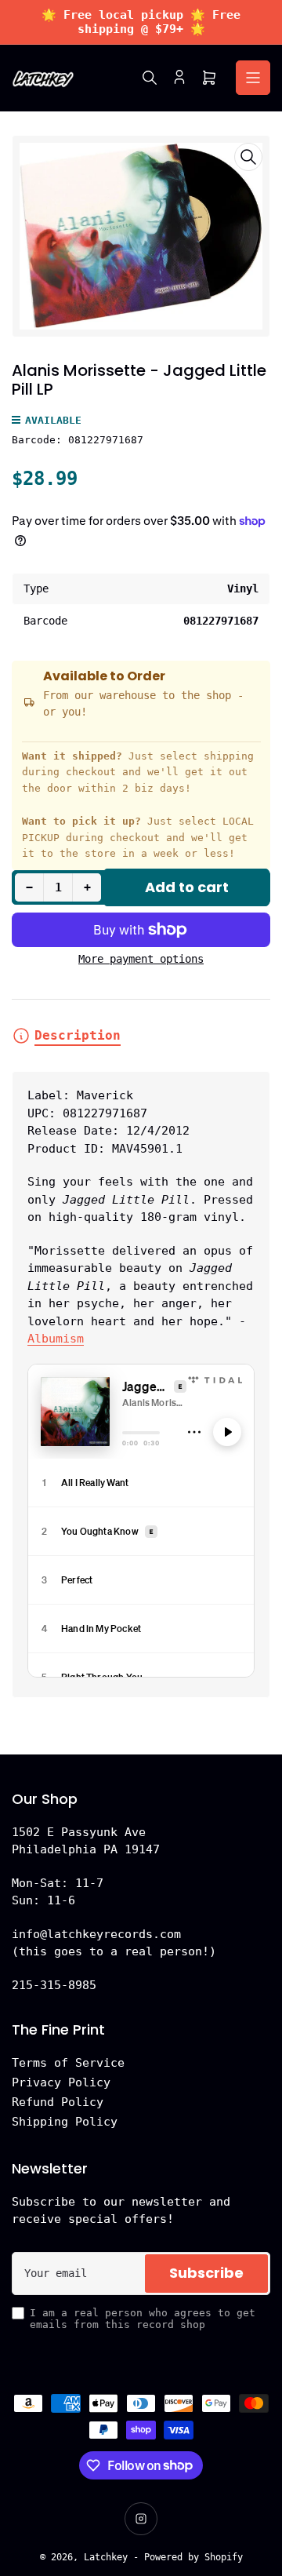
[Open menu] (253, 78)
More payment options (141, 959)
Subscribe (206, 2273)
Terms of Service (68, 2063)
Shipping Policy (65, 2122)
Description (78, 1035)
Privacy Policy (61, 2082)
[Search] (150, 78)
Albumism (56, 1339)
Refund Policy (58, 2102)
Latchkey (106, 2557)
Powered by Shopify (193, 2557)
